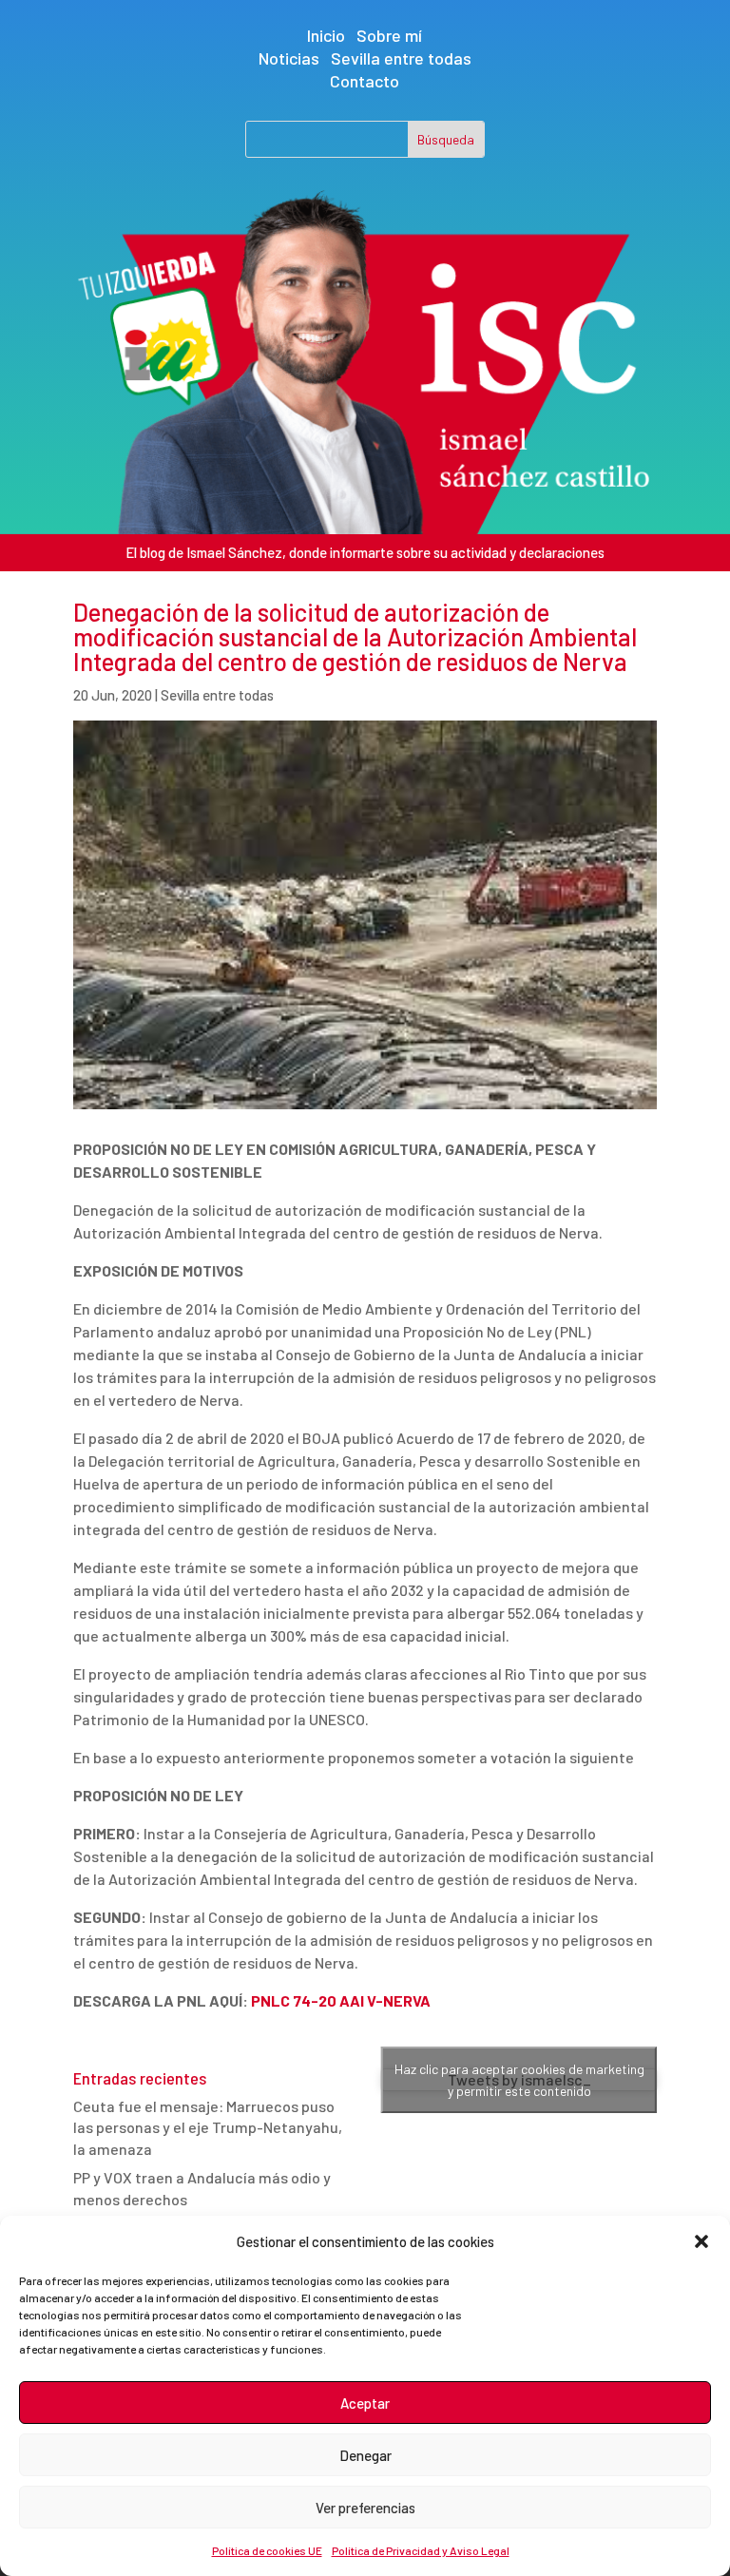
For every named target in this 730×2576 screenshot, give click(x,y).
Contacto (365, 81)
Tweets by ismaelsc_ (519, 2080)
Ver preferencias (365, 2508)
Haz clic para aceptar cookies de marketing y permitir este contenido (519, 2080)
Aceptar (365, 2403)
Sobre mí (389, 35)
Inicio (326, 35)
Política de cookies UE (267, 2550)
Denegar (365, 2455)
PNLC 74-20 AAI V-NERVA (341, 2000)
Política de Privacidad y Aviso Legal (421, 2550)
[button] (701, 2241)
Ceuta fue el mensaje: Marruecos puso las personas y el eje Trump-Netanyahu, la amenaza (208, 2127)
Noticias (289, 58)
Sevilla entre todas (401, 58)
